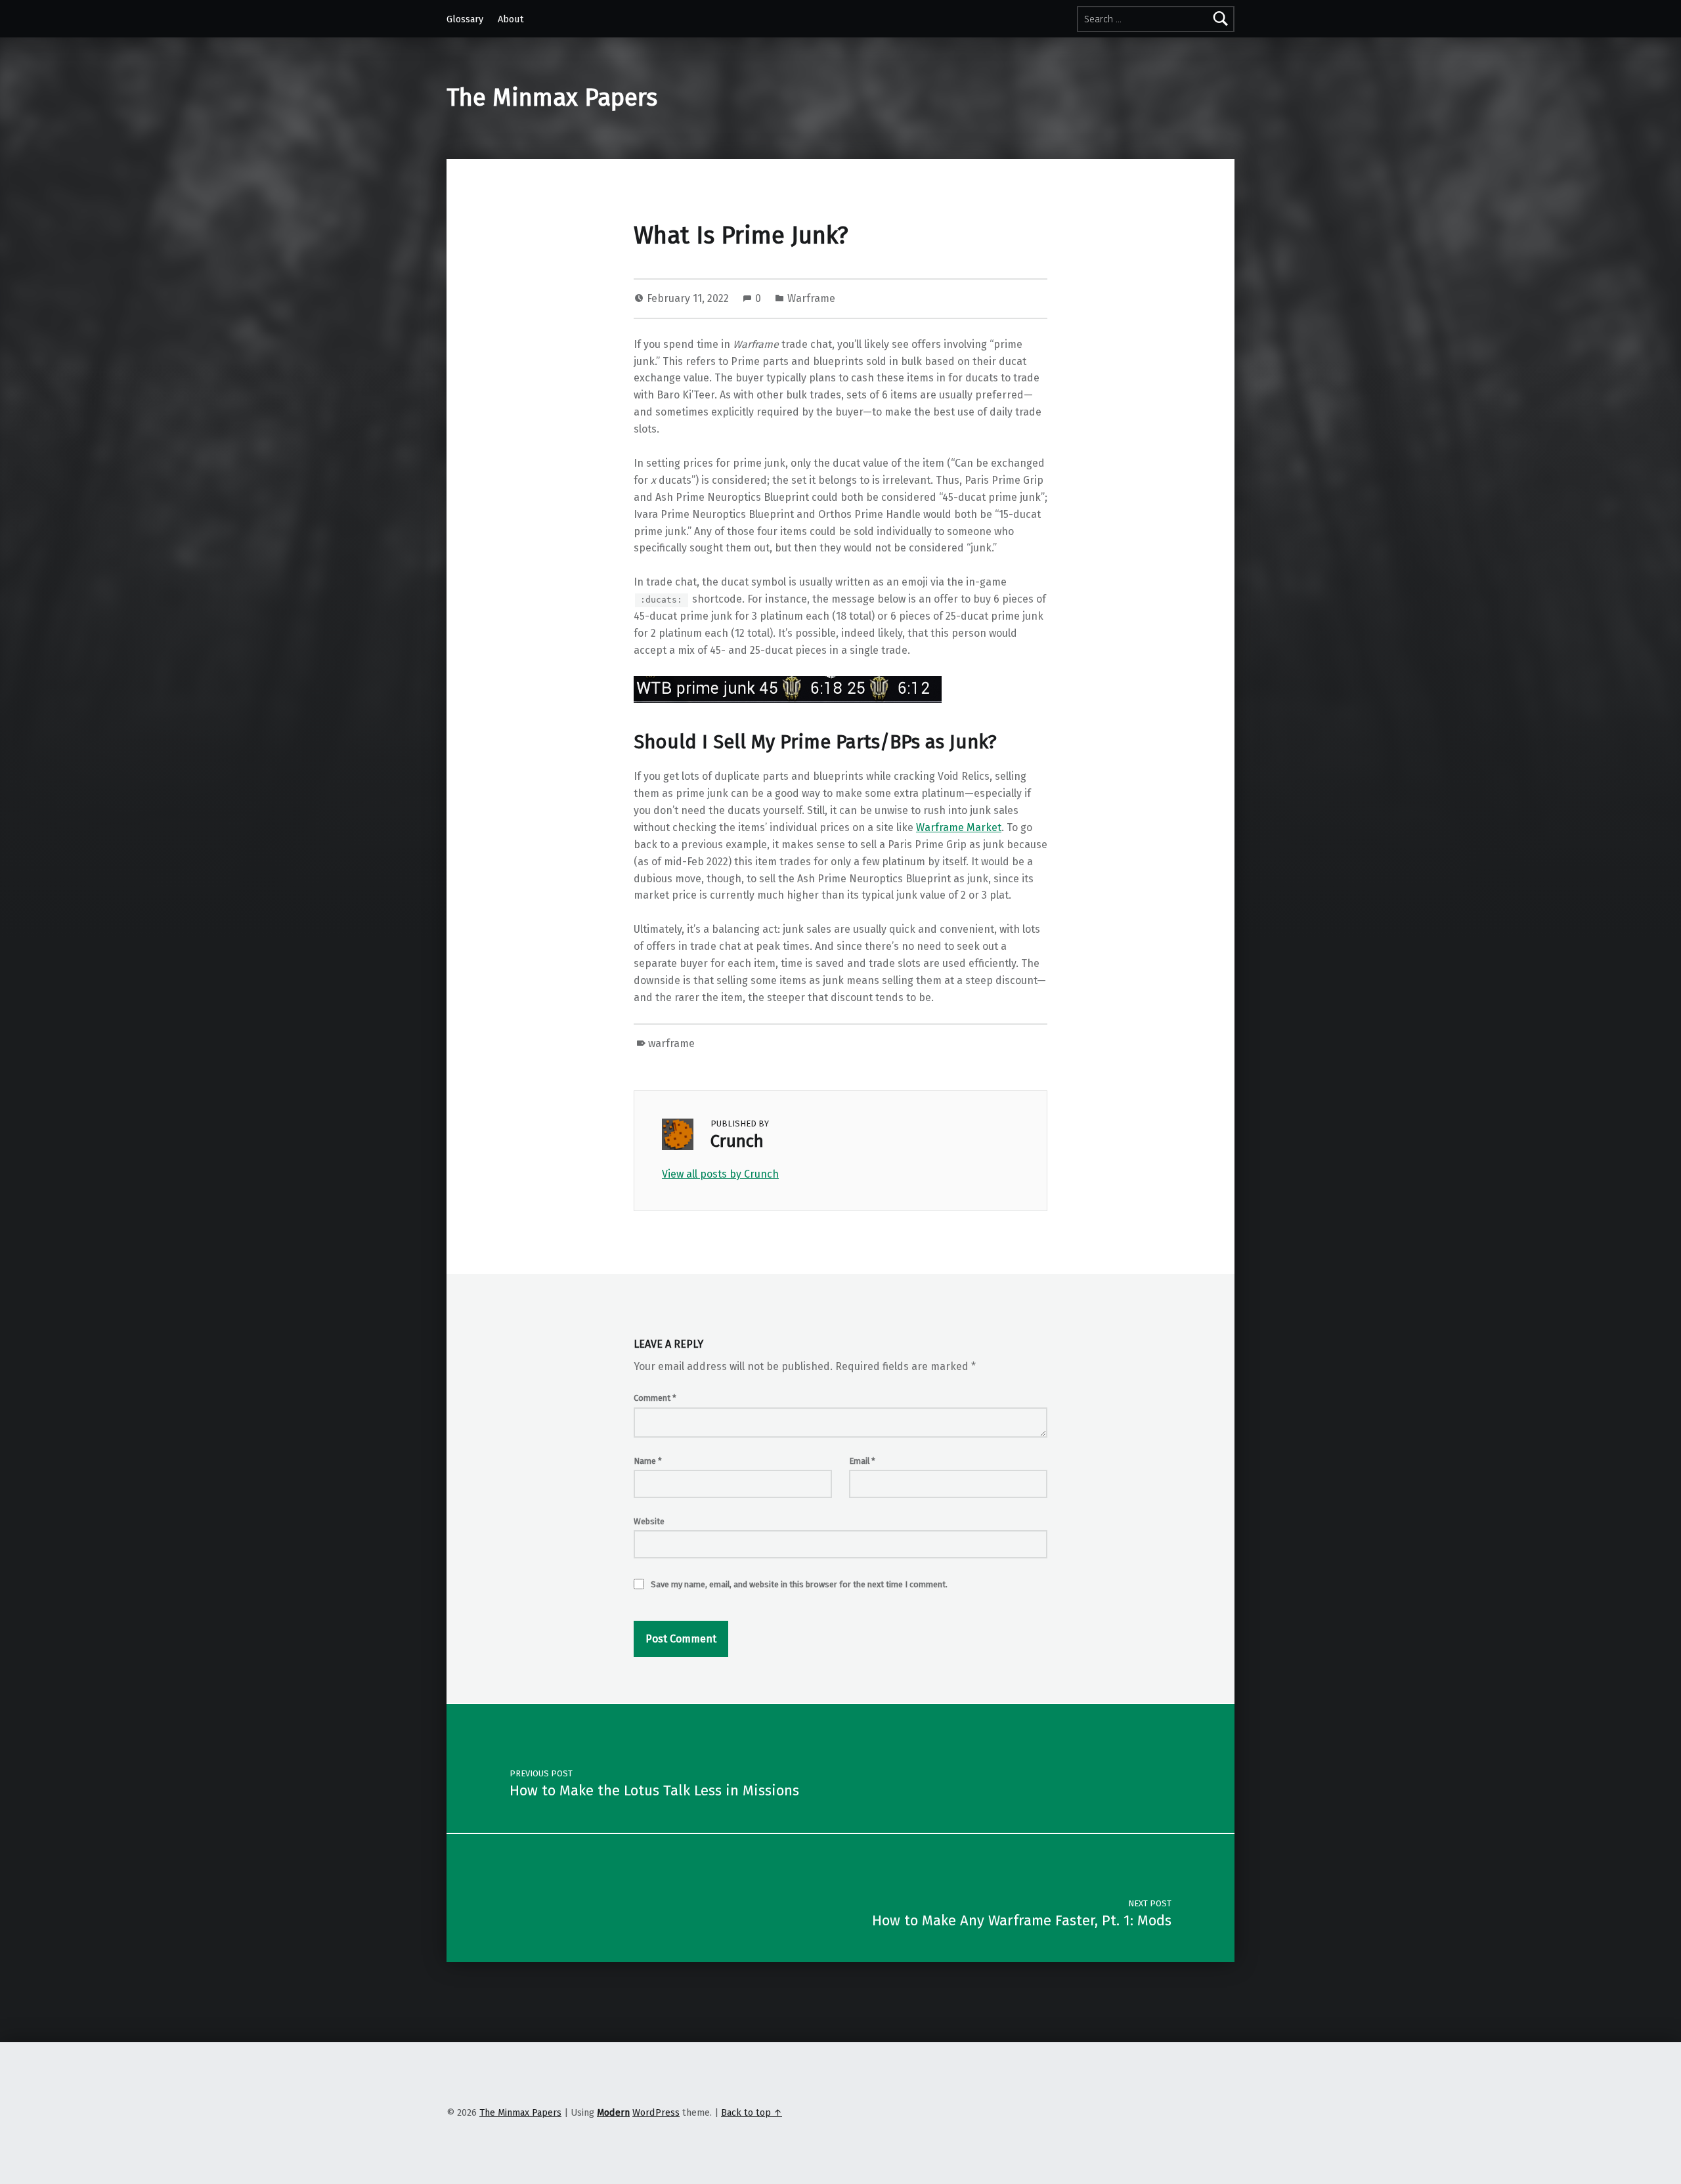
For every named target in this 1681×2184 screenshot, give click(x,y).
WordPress (656, 2112)
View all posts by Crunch (720, 1174)
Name (648, 1461)
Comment (655, 1398)
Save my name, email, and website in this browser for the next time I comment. (799, 1584)
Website (649, 1521)
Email (862, 1461)
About (511, 19)
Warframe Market (959, 827)
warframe (671, 1043)
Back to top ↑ (752, 2112)
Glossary (465, 19)
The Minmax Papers (552, 98)
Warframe (811, 298)
